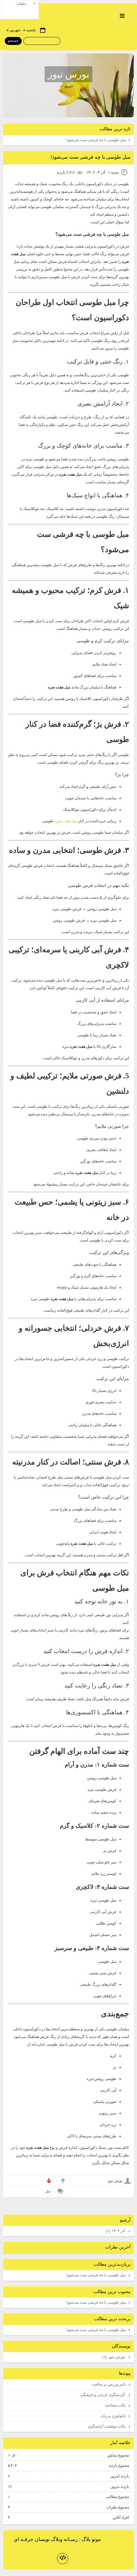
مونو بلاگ (91, 2539)
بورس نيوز (68, 74)
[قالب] (63, 2559)
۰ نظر (49, 2191)
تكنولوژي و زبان (113, 2416)
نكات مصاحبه (115, 2405)
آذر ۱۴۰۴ (116, 2231)
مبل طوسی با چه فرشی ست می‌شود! (96, 140)
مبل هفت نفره (66, 821)
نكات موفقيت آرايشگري (107, 2426)
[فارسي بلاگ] (115, 2540)
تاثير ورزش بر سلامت (109, 2384)
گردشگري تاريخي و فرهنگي (103, 2395)
